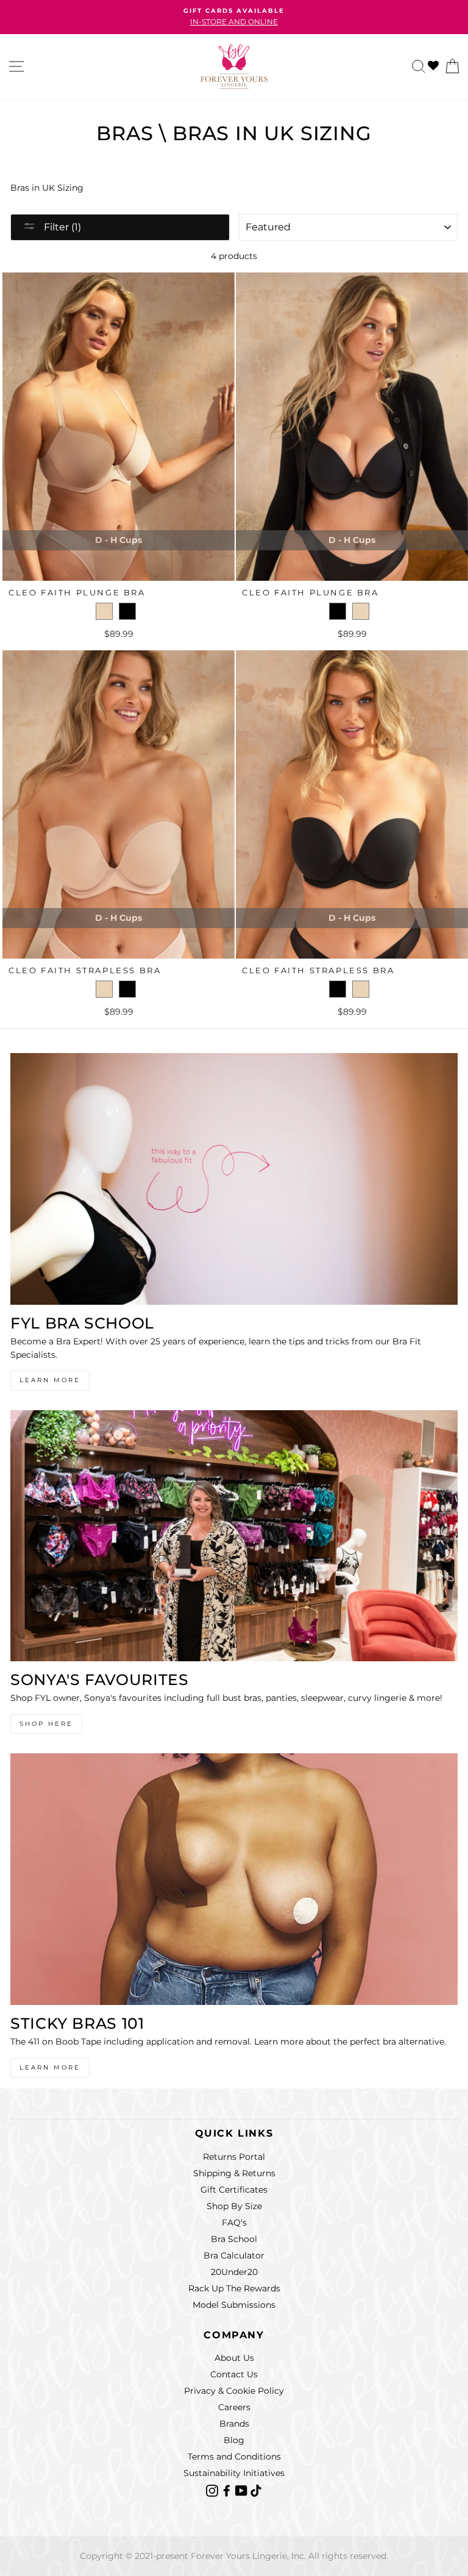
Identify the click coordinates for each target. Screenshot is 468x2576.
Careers (234, 2407)
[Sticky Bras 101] (234, 1879)
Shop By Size (234, 2206)
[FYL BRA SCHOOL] (234, 1179)
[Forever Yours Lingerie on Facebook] (228, 2489)
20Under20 (234, 2272)
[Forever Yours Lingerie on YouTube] (243, 2489)
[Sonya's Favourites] (234, 1536)
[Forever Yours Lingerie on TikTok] (256, 2489)
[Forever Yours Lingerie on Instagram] (213, 2489)
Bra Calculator (234, 2255)
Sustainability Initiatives (234, 2473)
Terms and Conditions (234, 2457)
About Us (234, 2358)
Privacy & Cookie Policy (234, 2391)
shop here (46, 1724)
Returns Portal (234, 2157)
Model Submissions (234, 2305)
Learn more (50, 2067)
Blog (234, 2440)
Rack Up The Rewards (234, 2288)
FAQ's (234, 2223)
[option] (234, 17)
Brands (234, 2424)
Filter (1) (61, 227)
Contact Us (234, 2374)
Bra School (234, 2239)
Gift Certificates (234, 2190)
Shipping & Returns (234, 2173)
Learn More (50, 1380)
